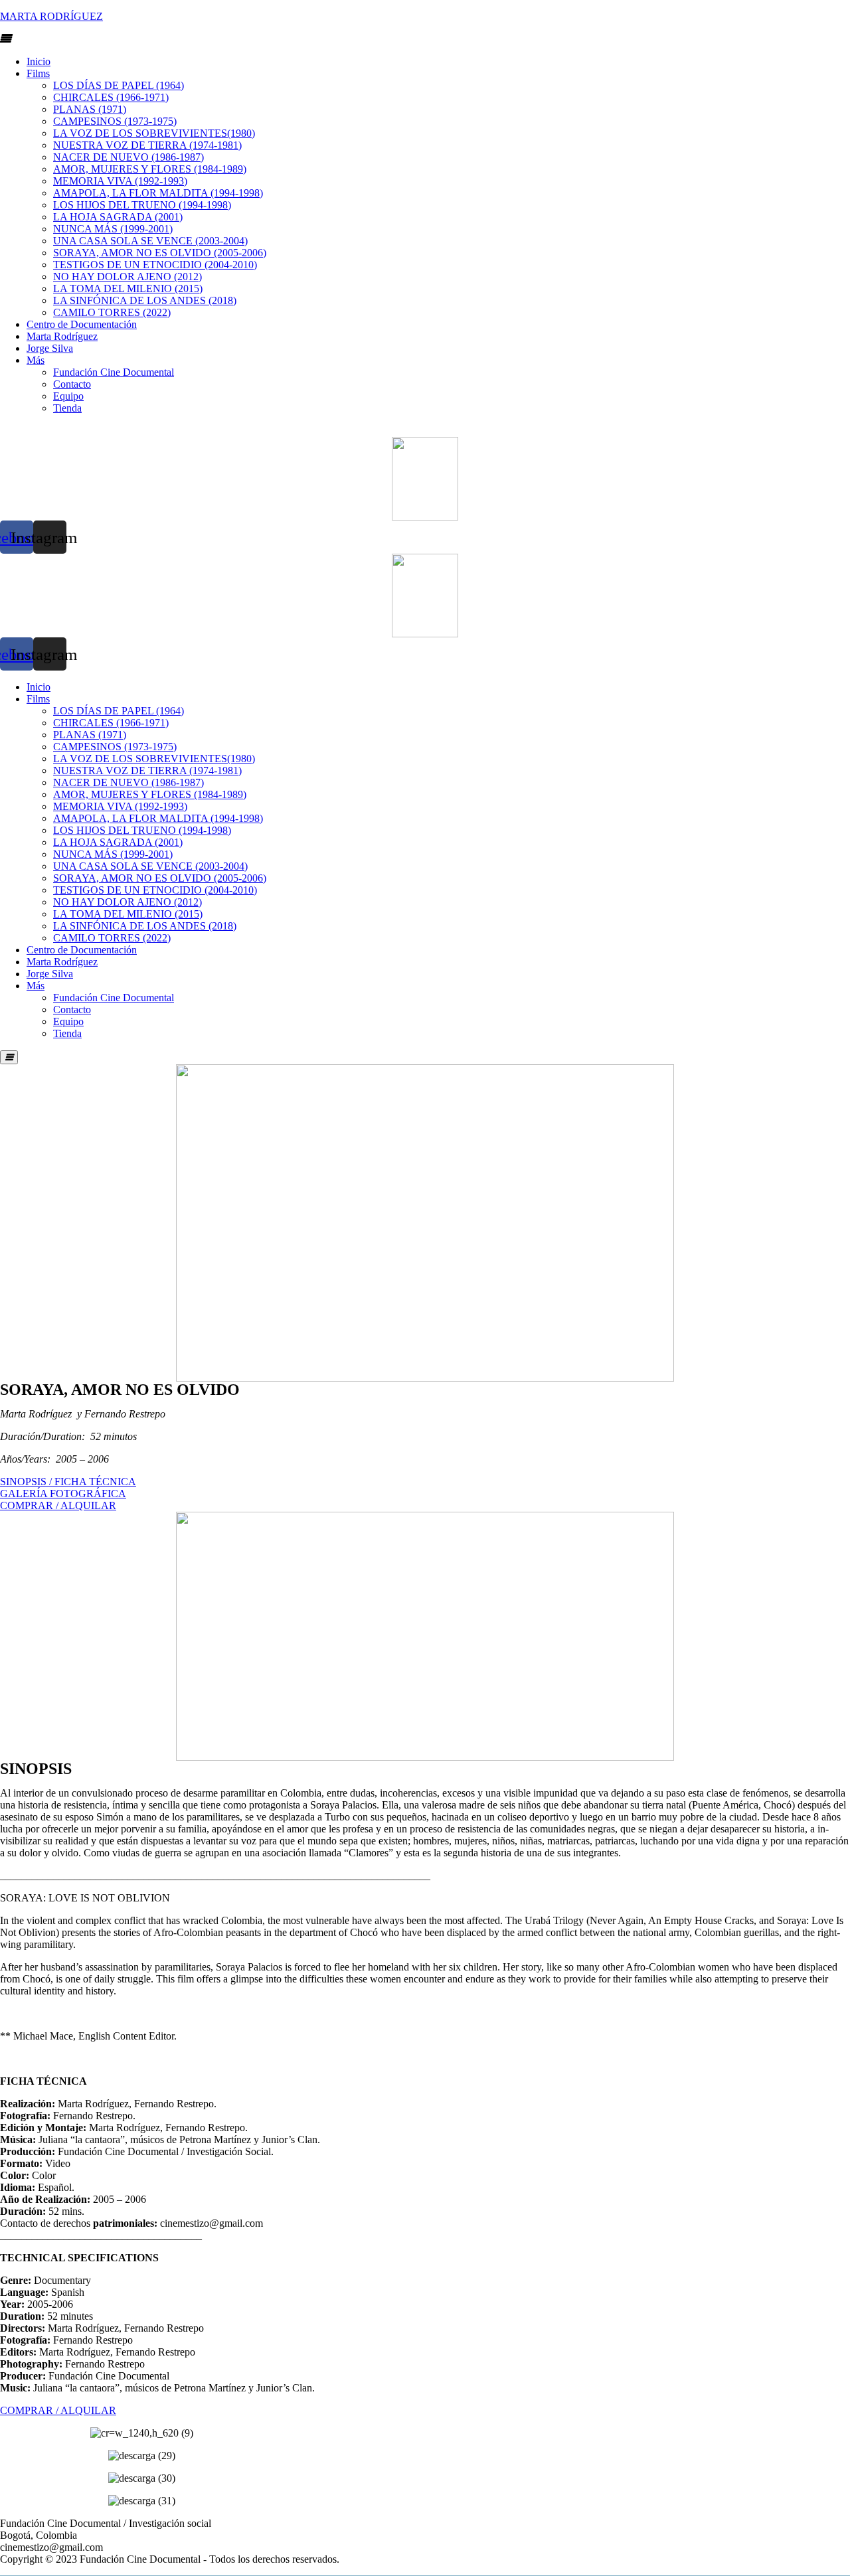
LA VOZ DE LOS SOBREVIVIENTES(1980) (154, 133)
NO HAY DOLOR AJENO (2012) (127, 277)
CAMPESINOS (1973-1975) (115, 121)
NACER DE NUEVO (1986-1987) (128, 157)
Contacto (72, 384)
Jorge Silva (50, 348)
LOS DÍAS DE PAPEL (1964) (119, 85)
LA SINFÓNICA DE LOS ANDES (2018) (145, 300)
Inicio (39, 61)
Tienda (67, 408)
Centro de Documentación (82, 324)
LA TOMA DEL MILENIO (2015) (128, 288)
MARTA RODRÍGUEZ (51, 16)
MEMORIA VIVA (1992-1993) (120, 181)
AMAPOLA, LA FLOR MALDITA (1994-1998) (158, 193)
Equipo (68, 396)
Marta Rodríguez (62, 336)
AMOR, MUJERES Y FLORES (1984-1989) (150, 169)
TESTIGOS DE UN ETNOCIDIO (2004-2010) (155, 265)
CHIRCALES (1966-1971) (111, 97)
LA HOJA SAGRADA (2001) (118, 217)
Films (38, 73)
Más (36, 360)
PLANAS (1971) (90, 109)
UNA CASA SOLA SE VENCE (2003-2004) (150, 241)
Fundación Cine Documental (114, 372)
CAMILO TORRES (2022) (112, 312)
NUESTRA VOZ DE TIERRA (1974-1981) (147, 145)
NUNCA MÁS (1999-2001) (113, 229)
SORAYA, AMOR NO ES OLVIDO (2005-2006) (160, 253)
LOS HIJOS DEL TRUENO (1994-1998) (142, 205)
